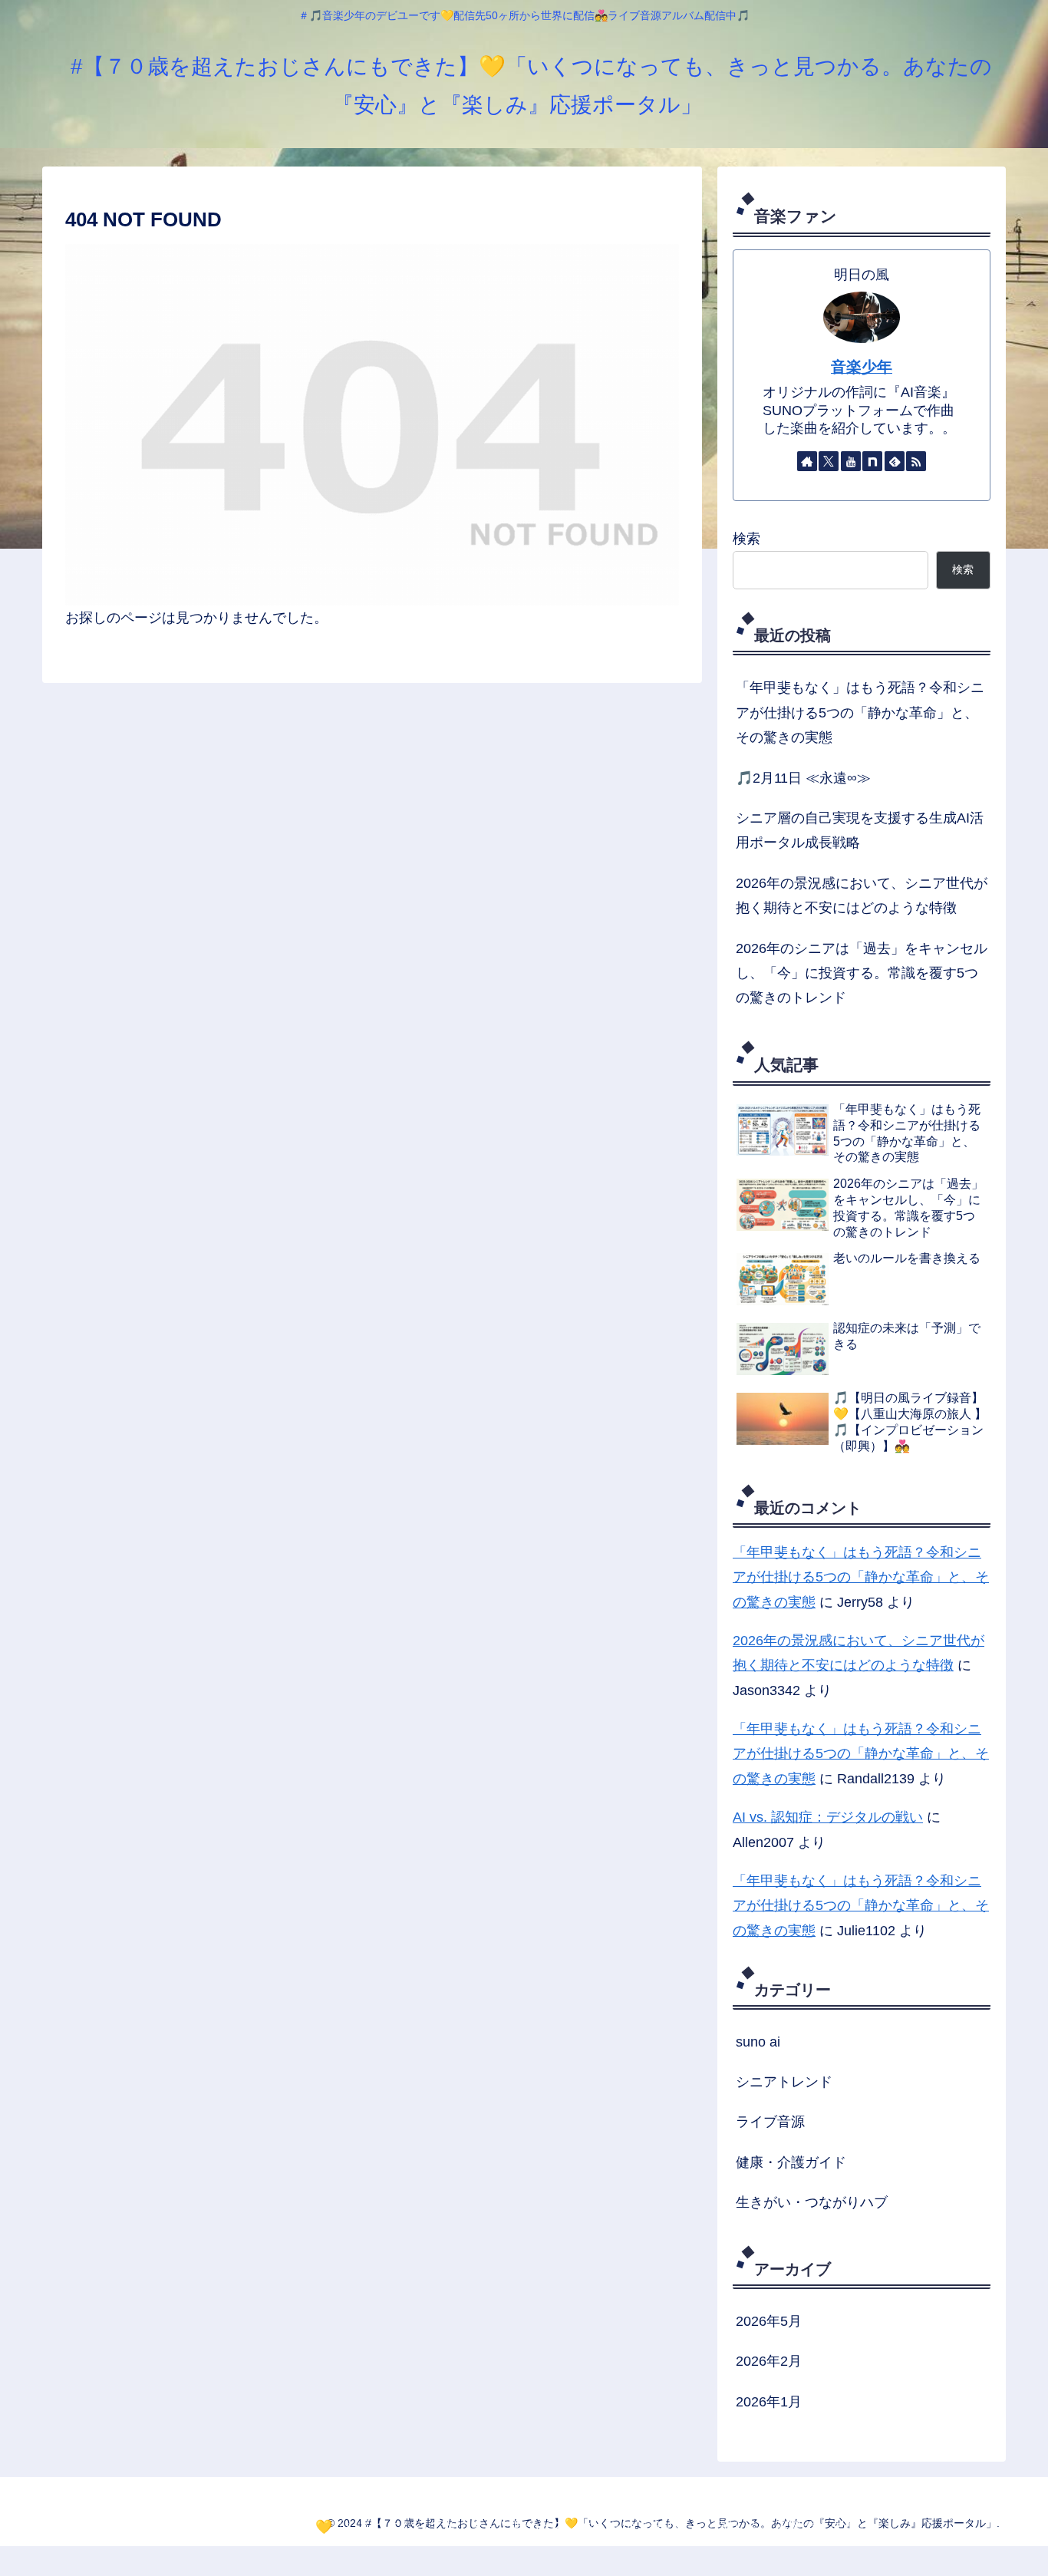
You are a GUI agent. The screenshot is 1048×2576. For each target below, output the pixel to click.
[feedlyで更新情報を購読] (895, 461)
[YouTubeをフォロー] (851, 461)
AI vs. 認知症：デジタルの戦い (828, 1817)
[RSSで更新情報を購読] (916, 461)
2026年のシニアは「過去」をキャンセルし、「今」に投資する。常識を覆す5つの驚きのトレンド (862, 973)
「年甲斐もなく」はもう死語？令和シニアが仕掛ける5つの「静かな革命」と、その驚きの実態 (860, 712)
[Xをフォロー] (829, 461)
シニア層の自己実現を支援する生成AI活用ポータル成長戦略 (860, 830)
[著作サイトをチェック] (807, 461)
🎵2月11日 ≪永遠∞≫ (803, 778)
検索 (746, 539)
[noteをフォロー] (872, 461)
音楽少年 (862, 367)
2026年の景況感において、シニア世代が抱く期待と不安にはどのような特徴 (862, 895)
